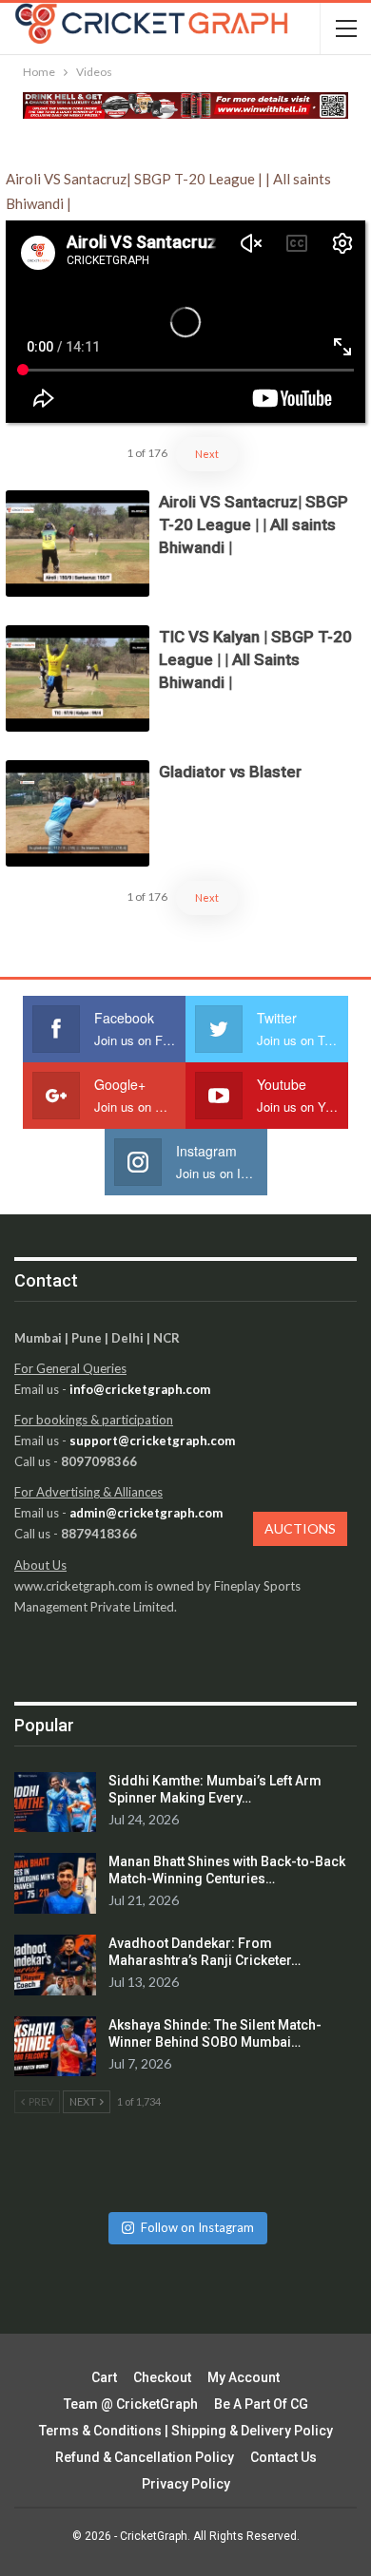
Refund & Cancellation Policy (145, 2457)
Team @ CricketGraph (131, 2404)
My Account (244, 2377)
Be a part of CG (261, 2404)
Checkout (162, 2377)
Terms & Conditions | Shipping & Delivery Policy (186, 2431)
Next (207, 454)
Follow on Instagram (197, 2227)
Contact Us (283, 2457)
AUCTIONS (300, 1528)
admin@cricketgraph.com (146, 1513)
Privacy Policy (186, 2484)
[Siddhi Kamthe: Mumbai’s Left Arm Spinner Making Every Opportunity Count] (55, 1803)
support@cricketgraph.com (152, 1441)
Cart (104, 2377)
